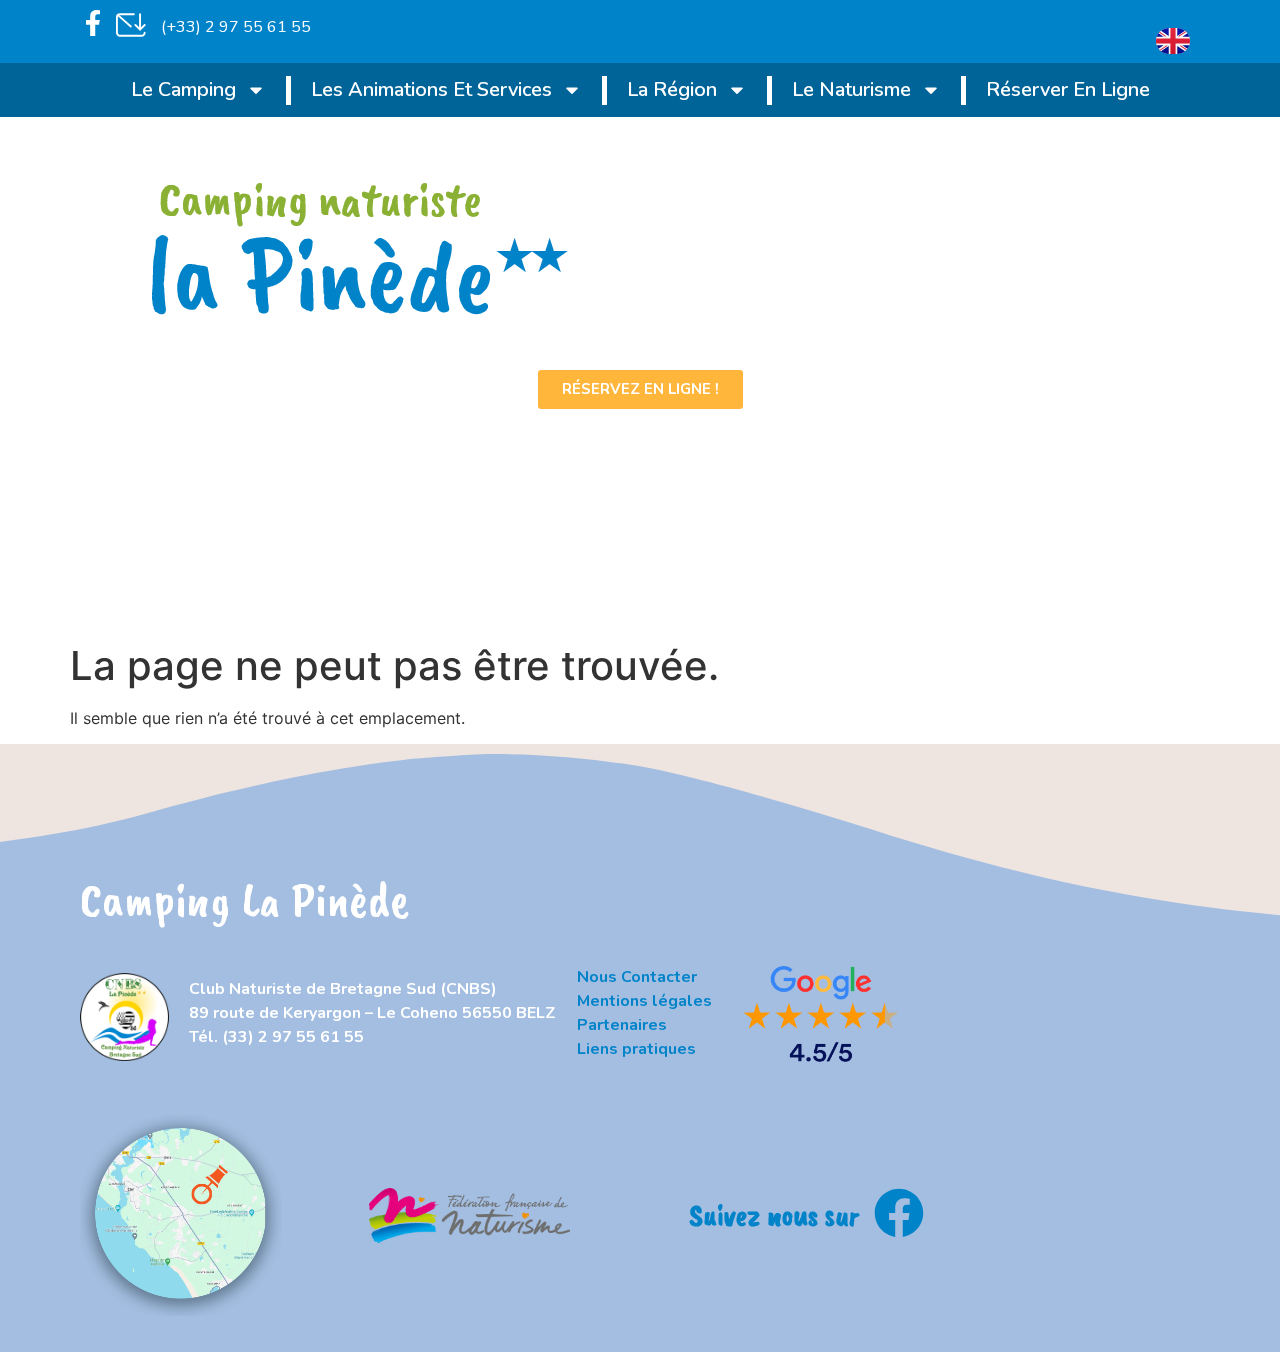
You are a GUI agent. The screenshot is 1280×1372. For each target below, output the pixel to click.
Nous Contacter (637, 977)
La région (672, 89)
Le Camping (183, 89)
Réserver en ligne (1068, 89)
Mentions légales (644, 1001)
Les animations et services (431, 89)
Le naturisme (851, 89)
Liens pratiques (636, 1049)
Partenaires (622, 1025)
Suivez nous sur (774, 1214)
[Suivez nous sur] (899, 1213)
